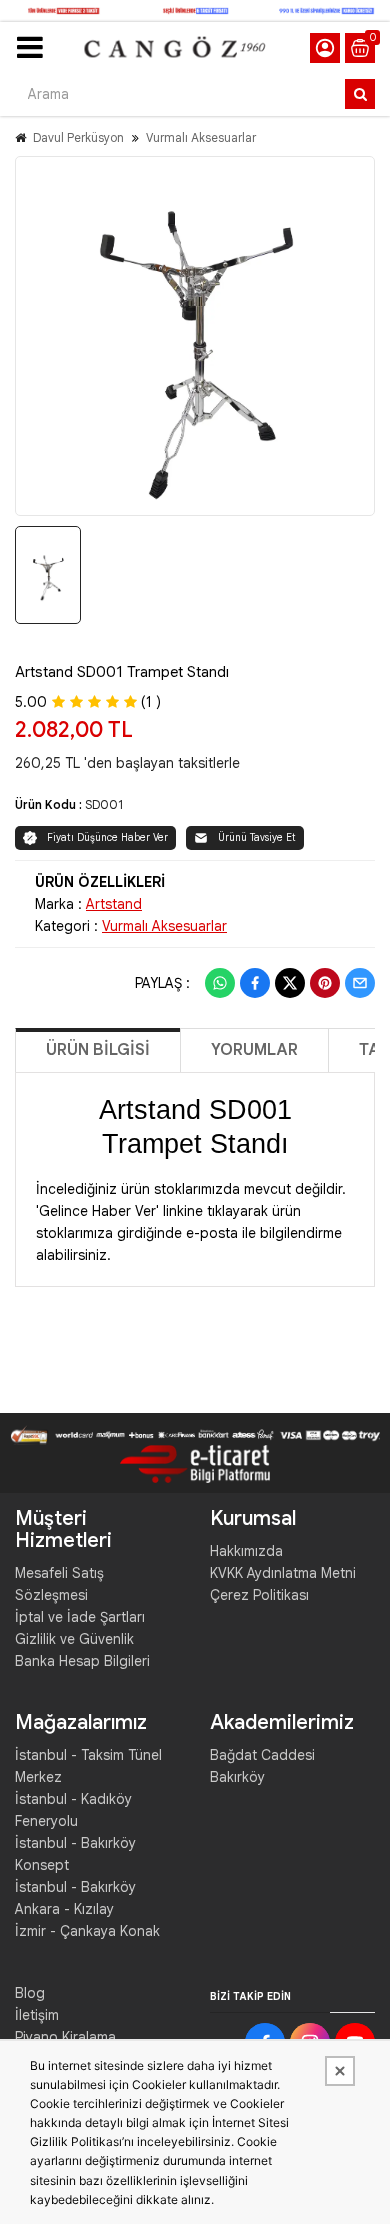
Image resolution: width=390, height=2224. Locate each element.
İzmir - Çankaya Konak (87, 1931)
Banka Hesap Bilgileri (82, 1661)
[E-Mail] (360, 983)
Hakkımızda (246, 1551)
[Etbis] (195, 1463)
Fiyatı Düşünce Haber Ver (107, 837)
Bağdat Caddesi (262, 1755)
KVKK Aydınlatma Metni (283, 1573)
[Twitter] (290, 983)
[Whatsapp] (220, 983)
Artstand (114, 904)
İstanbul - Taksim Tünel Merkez (88, 1766)
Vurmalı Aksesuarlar (201, 137)
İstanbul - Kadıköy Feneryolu (73, 1810)
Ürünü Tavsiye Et (257, 837)
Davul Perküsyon (78, 137)
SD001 (104, 804)
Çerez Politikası (259, 1595)
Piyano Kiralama (65, 2037)
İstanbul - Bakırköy (75, 1887)
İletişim (37, 2015)
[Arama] (360, 94)
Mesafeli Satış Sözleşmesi (59, 1584)
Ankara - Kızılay (64, 1909)
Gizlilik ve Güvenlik (74, 1639)
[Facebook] (255, 983)
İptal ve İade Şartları (80, 1617)
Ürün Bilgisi (98, 1050)
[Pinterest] (325, 983)
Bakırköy (237, 1777)
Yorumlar (254, 1050)
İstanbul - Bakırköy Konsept (75, 1854)
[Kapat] (340, 2071)
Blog (30, 1993)
